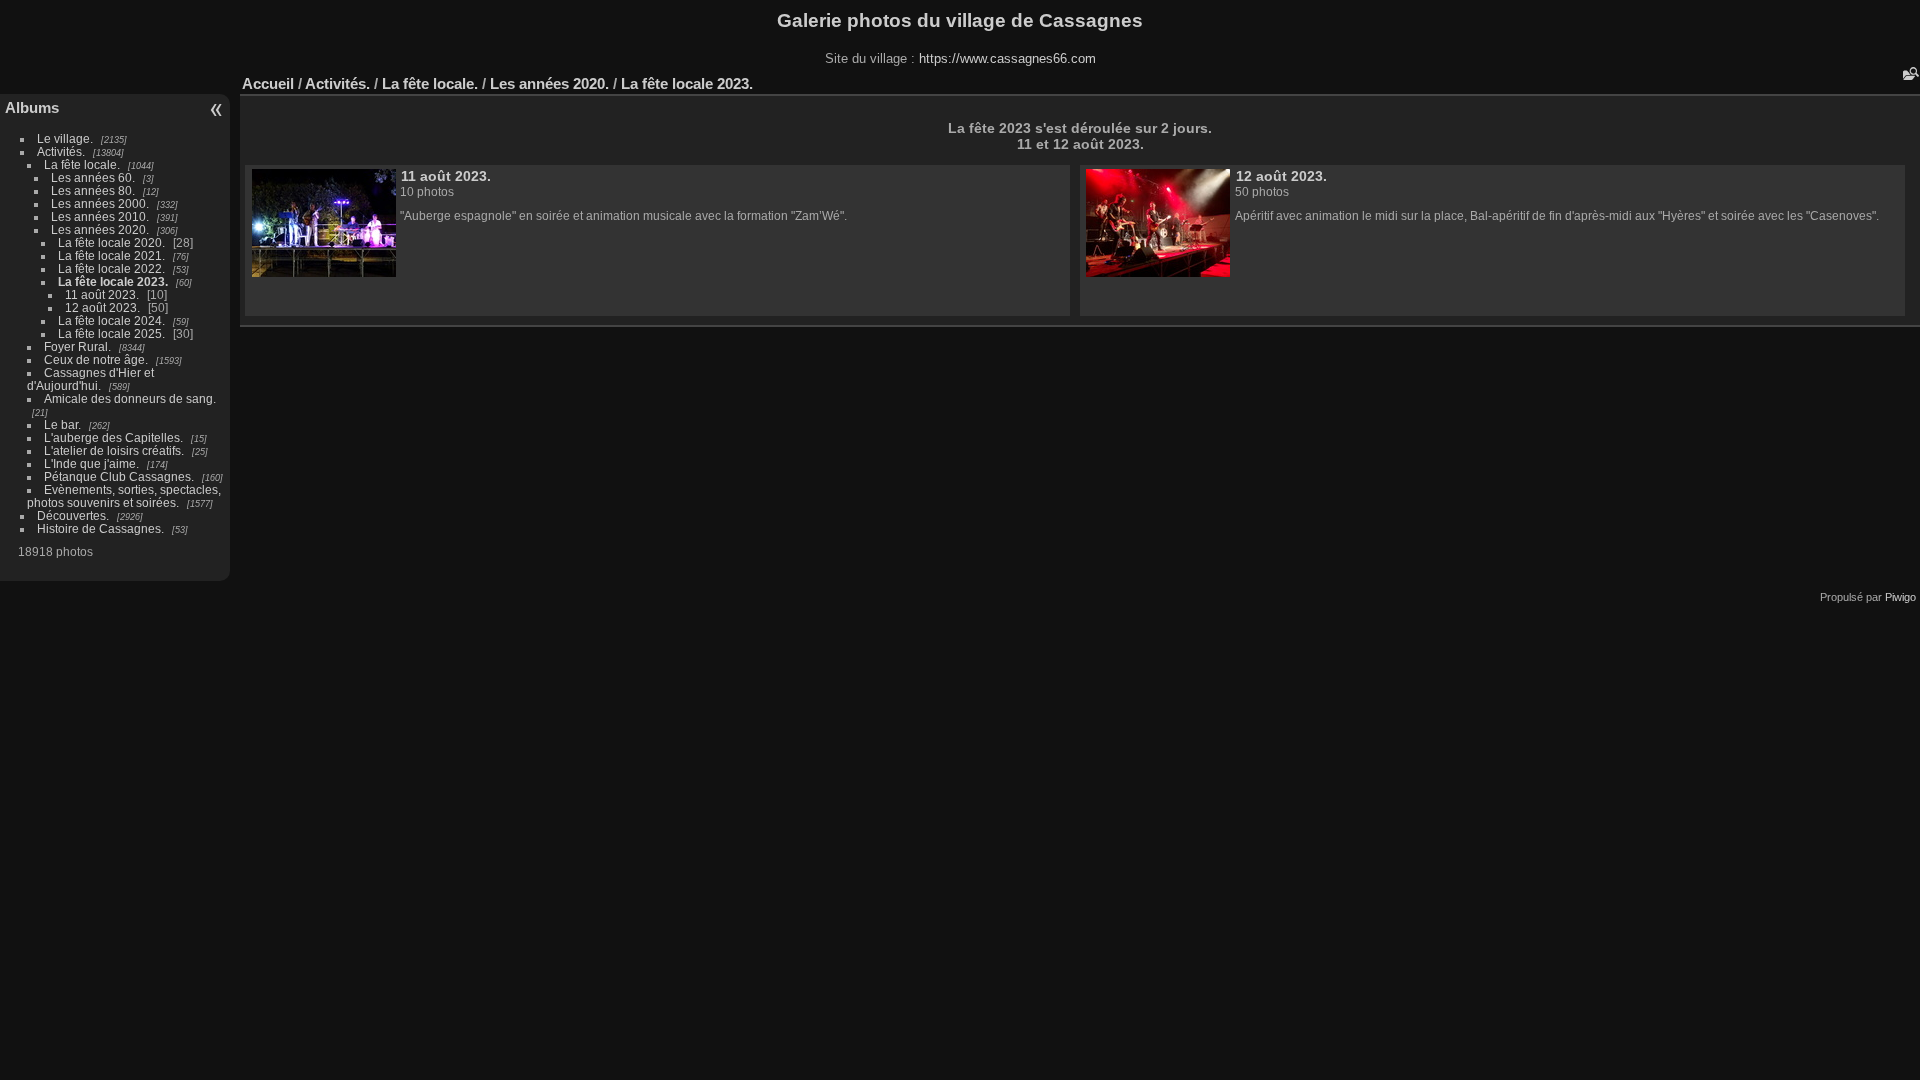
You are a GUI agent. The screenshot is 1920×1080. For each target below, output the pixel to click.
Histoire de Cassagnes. (100, 528)
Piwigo (1900, 597)
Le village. (65, 138)
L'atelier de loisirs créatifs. (114, 450)
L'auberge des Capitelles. (113, 437)
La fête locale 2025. (111, 333)
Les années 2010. (100, 216)
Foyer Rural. (77, 346)
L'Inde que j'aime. (91, 463)
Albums (32, 107)
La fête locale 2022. (111, 268)
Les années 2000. (100, 203)
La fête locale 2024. (111, 320)
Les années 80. (93, 190)
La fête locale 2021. (111, 255)
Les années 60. (93, 177)
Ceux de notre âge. (96, 359)
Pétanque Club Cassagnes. (119, 476)
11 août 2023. (102, 294)
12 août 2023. (102, 307)
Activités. (61, 151)
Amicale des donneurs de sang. (130, 398)
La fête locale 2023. (113, 281)
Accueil (268, 83)
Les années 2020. (100, 229)
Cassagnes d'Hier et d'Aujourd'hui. (90, 379)
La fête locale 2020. (111, 242)
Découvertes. (73, 515)
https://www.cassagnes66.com (1007, 58)
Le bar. (62, 424)
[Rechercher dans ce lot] (1909, 73)
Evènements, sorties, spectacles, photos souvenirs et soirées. (124, 496)
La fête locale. (82, 164)
